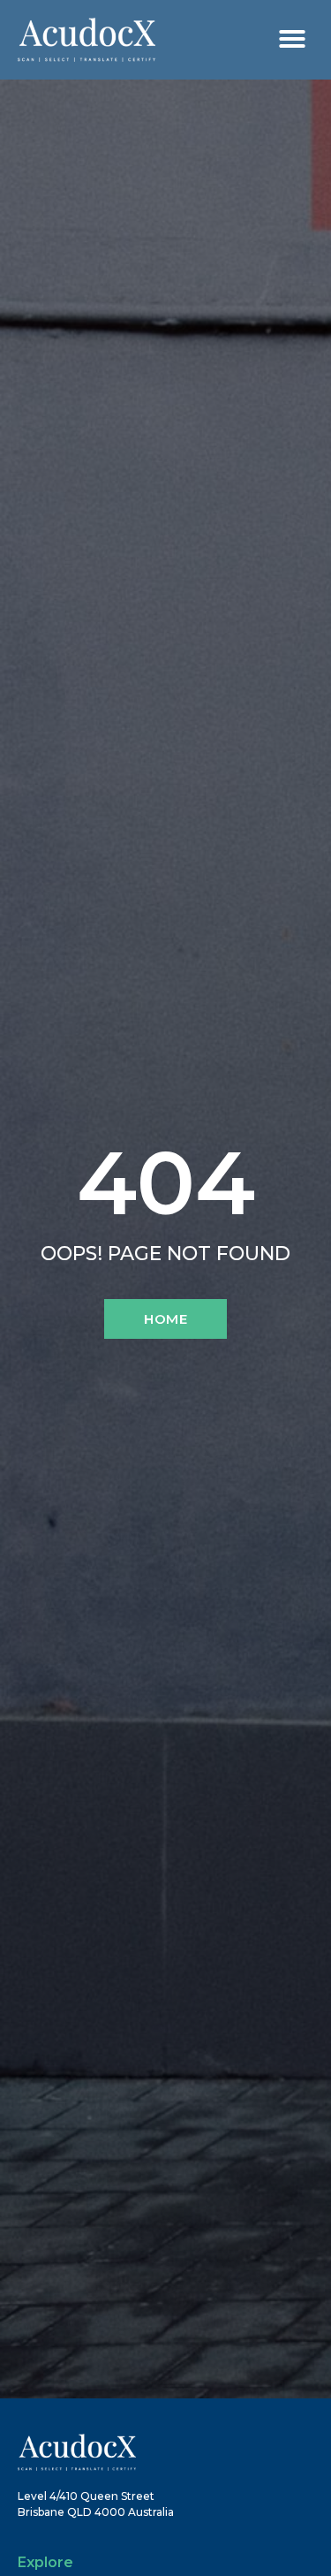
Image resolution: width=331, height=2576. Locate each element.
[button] (292, 39)
